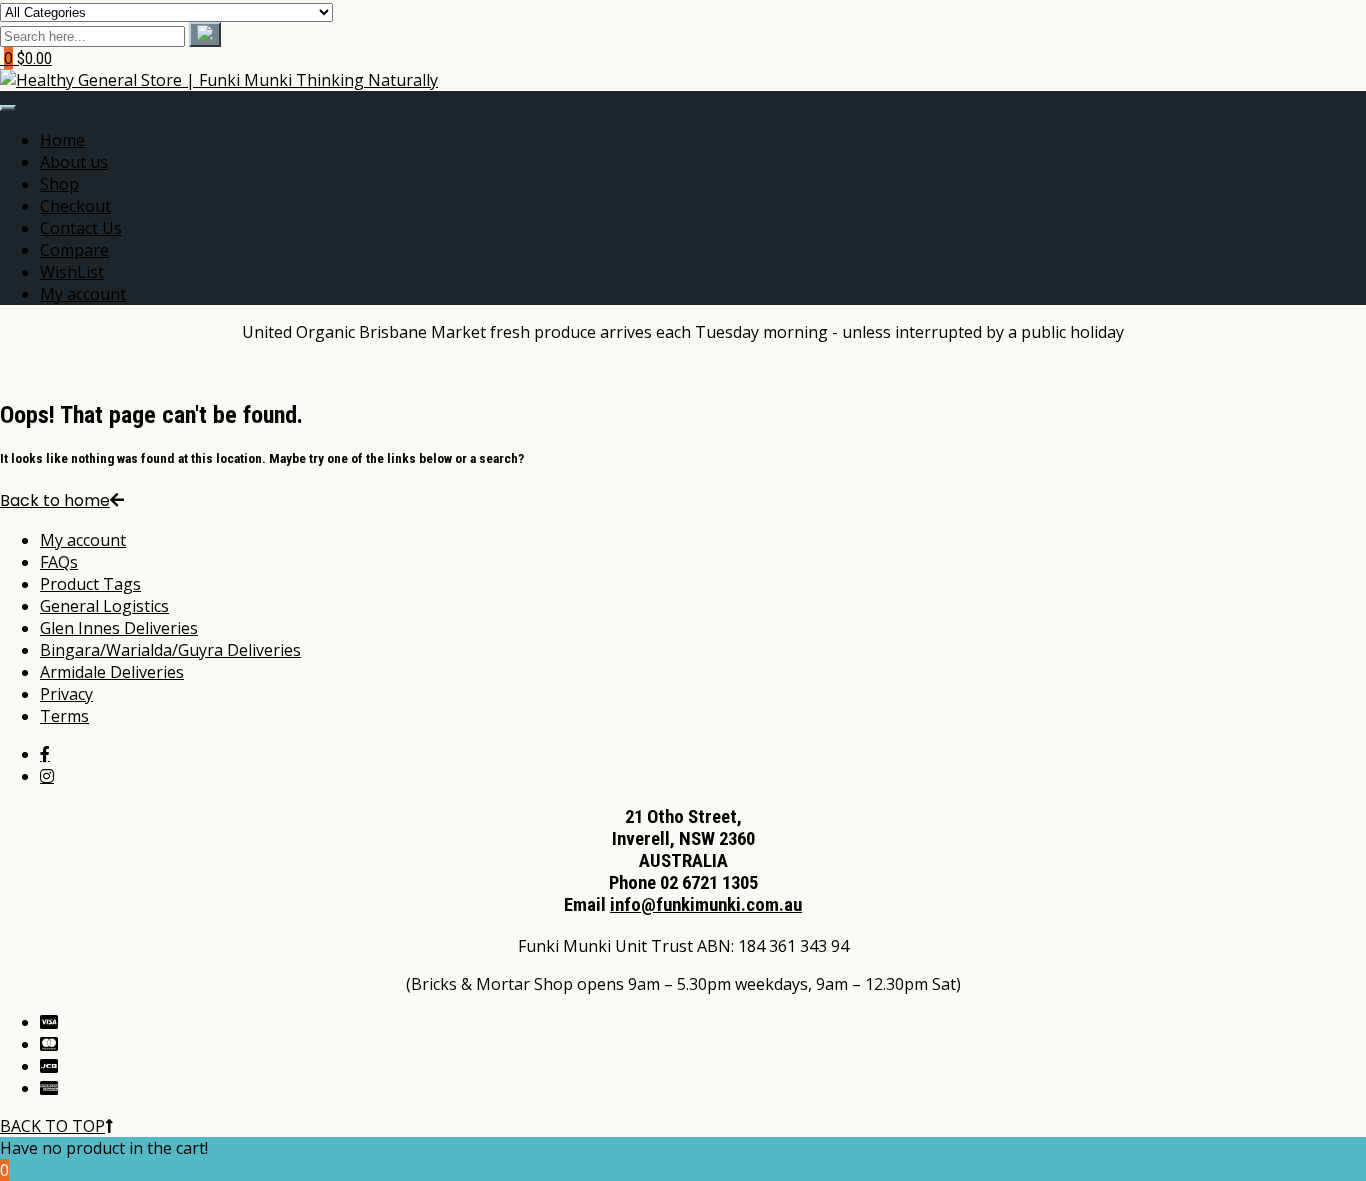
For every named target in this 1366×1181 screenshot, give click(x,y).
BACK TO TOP (52, 1126)
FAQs (59, 562)
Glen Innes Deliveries (119, 628)
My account (83, 294)
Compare (74, 250)
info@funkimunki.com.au (706, 905)
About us (74, 162)
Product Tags (90, 584)
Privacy (66, 694)
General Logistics (104, 606)
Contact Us (81, 228)
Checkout (75, 206)
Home (62, 140)
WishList (72, 272)
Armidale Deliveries (112, 672)
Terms (64, 716)
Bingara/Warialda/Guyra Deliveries (170, 650)
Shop (59, 184)
